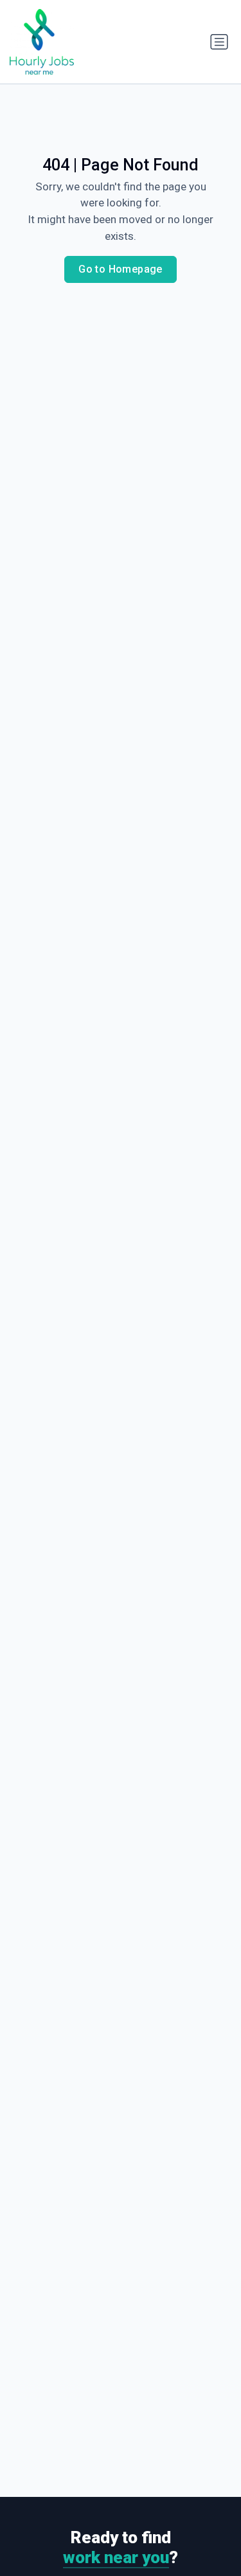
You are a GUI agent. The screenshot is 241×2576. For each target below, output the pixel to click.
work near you (116, 2557)
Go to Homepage (121, 269)
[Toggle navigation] (219, 42)
